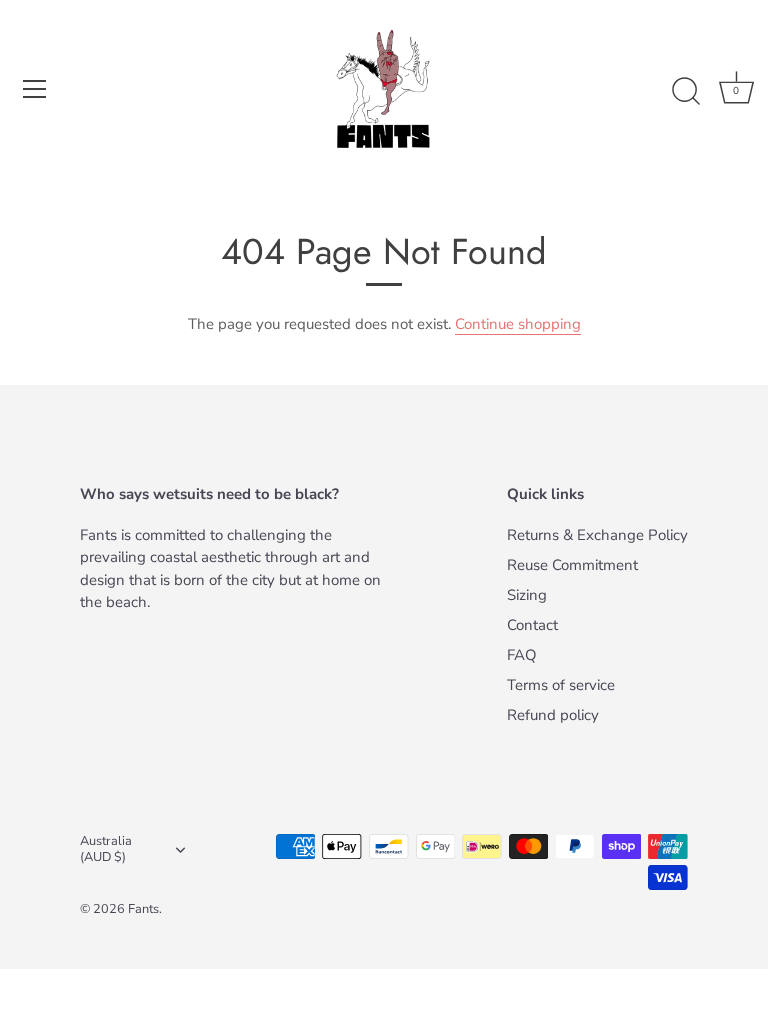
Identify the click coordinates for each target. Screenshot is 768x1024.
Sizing (527, 595)
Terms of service (561, 685)
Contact (532, 625)
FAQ (522, 655)
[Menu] (35, 89)
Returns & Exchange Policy (597, 535)
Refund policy (553, 715)
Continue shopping (518, 324)
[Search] (686, 92)
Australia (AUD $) (106, 850)
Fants (143, 909)
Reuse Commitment (572, 565)
